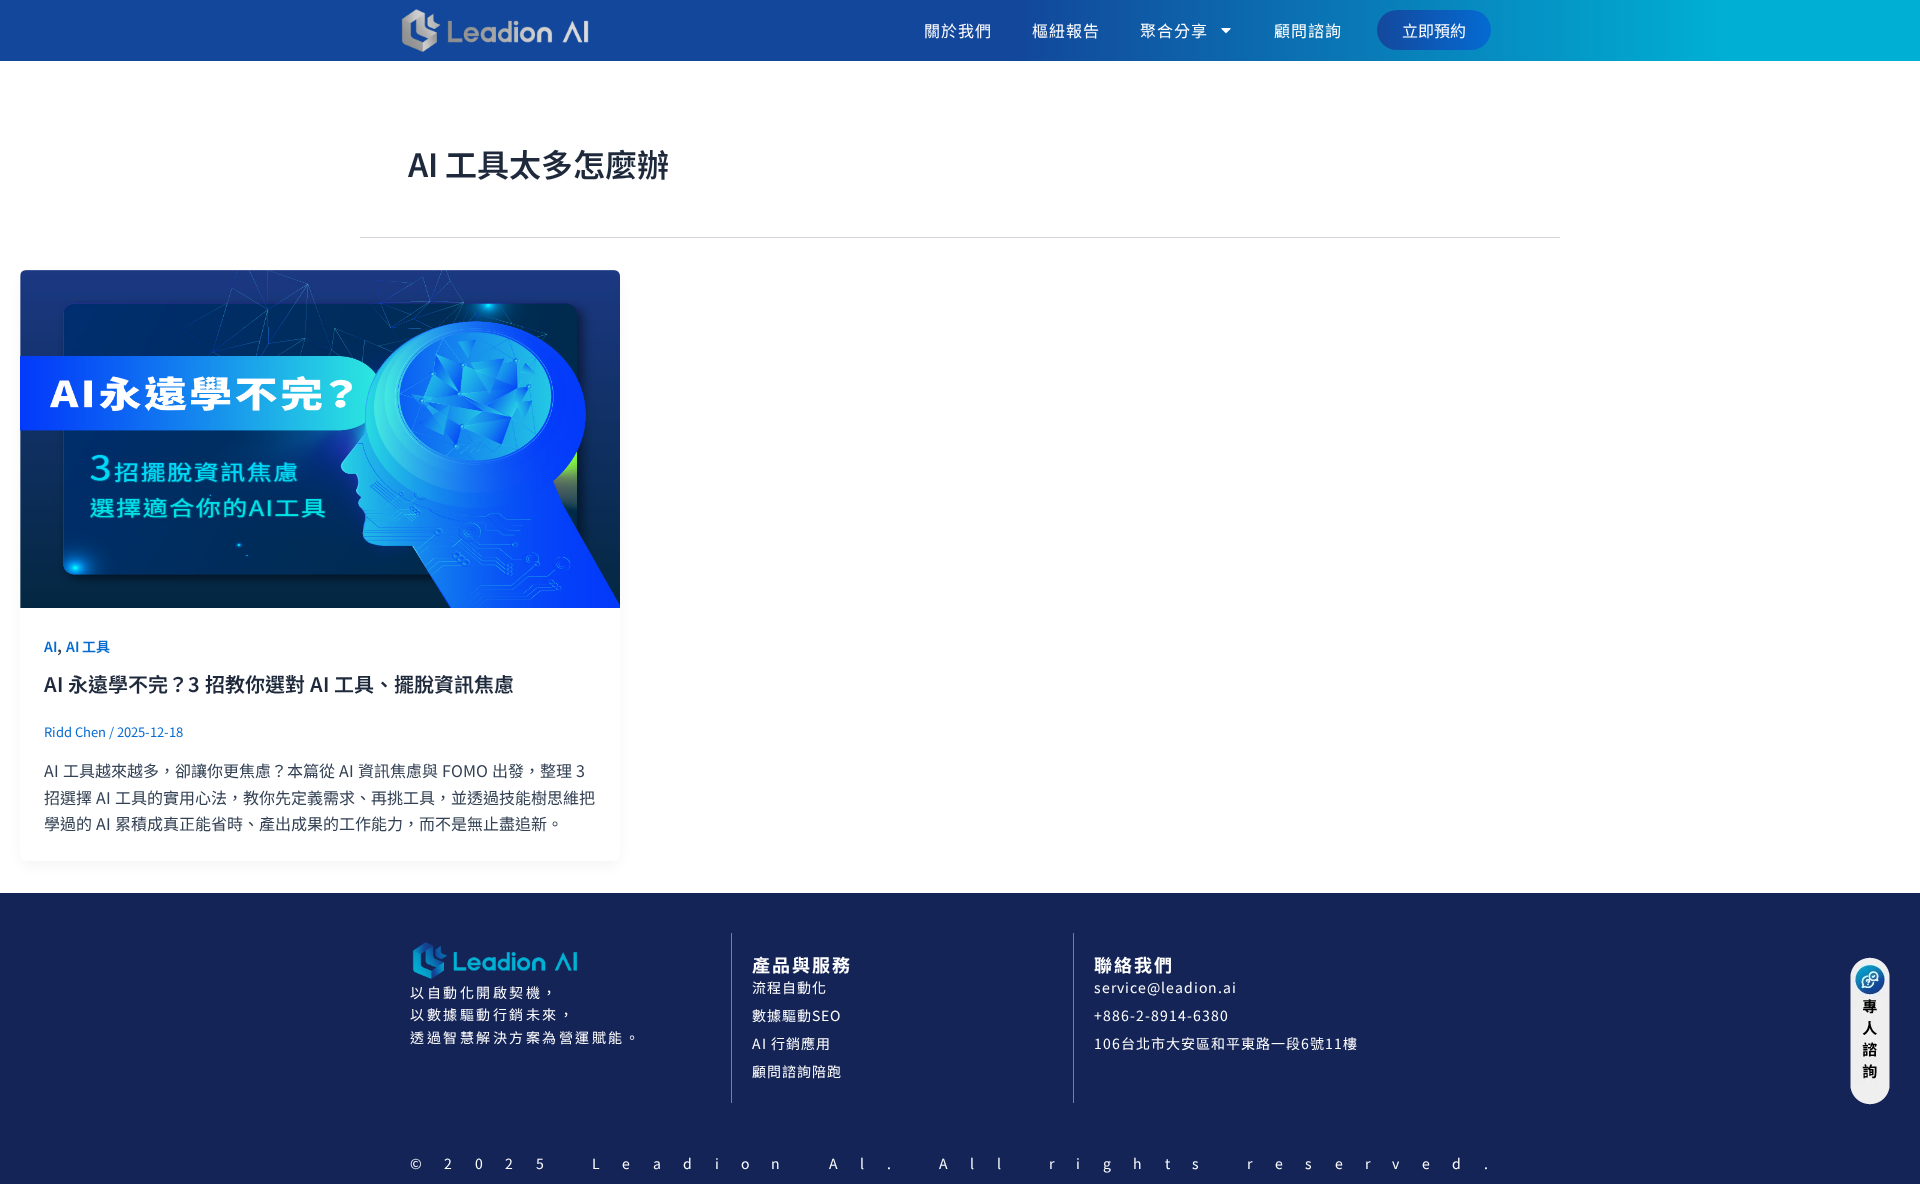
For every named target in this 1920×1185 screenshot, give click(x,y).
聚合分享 (1174, 30)
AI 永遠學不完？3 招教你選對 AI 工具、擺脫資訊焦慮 (279, 683)
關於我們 (958, 30)
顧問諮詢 (1308, 30)
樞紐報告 (1066, 30)
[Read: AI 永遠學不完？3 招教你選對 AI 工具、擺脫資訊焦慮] (320, 436)
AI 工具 (88, 646)
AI (50, 646)
